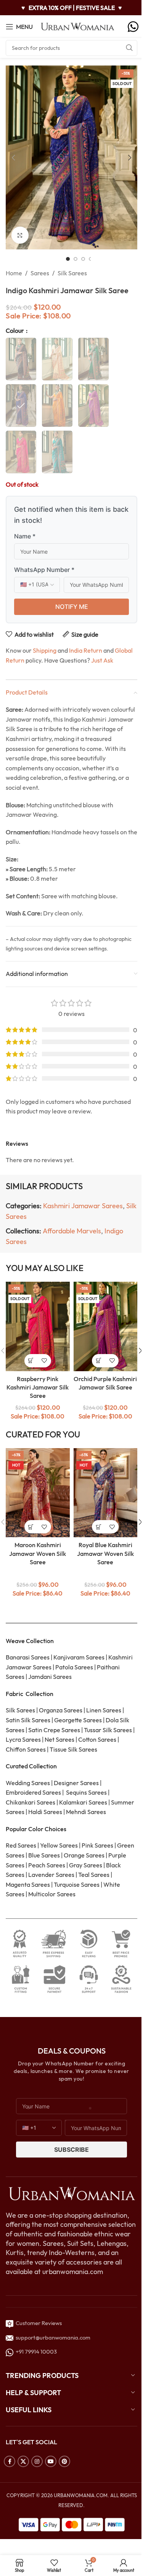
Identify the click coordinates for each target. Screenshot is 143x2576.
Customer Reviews (38, 2323)
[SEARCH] (129, 48)
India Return (86, 650)
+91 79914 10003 (35, 2352)
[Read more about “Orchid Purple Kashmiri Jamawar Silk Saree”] (99, 1361)
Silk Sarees (72, 273)
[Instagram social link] (37, 2461)
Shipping (45, 650)
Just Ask (102, 660)
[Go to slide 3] (83, 259)
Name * (25, 536)
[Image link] (71, 2193)
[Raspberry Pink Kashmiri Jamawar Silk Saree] (38, 1326)
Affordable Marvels (72, 1231)
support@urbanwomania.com (53, 2337)
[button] (13, 158)
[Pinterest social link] (64, 2461)
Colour (15, 331)
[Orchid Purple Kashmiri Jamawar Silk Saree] (106, 1326)
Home (14, 273)
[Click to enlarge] (20, 235)
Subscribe (71, 2150)
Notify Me (72, 607)
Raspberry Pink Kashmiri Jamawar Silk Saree (38, 1387)
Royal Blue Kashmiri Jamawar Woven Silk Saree (105, 1553)
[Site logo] (78, 26)
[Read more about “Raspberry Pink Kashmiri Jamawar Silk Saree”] (31, 1361)
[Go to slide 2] (76, 259)
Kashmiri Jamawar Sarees (83, 1206)
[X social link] (23, 2461)
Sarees (40, 273)
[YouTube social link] (51, 2461)
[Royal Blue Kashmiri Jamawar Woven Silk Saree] (106, 1493)
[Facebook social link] (10, 2461)
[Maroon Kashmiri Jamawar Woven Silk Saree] (38, 1493)
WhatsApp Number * (44, 570)
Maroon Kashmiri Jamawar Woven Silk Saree (38, 1553)
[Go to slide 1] (68, 259)
